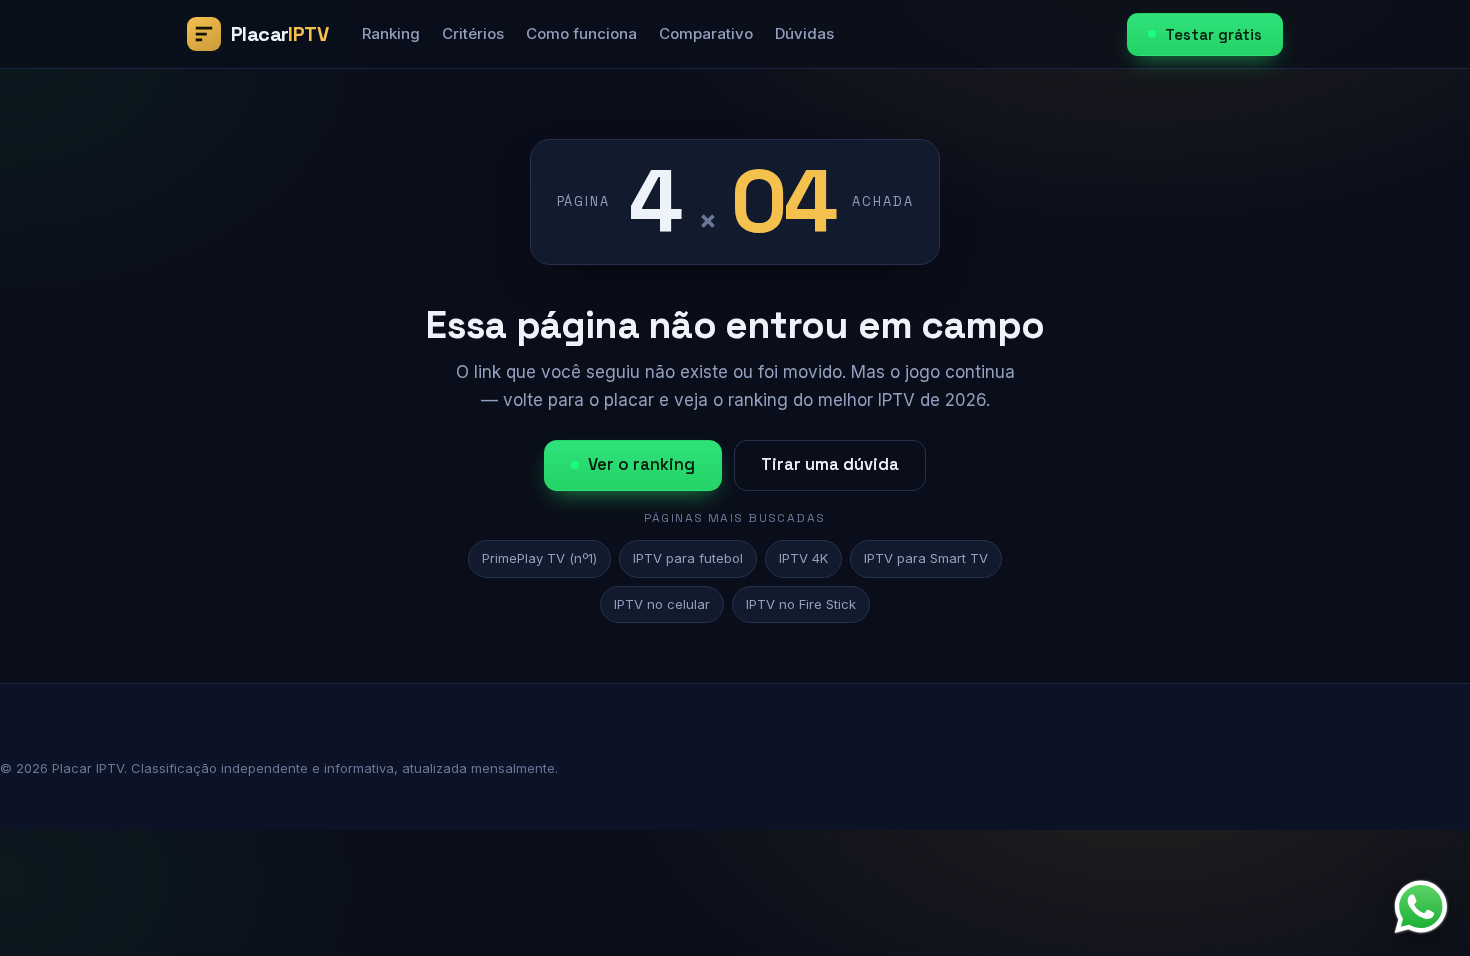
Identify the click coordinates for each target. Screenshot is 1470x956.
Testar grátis (1213, 34)
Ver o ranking (641, 464)
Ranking (391, 33)
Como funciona (581, 33)
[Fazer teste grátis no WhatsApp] (1421, 907)
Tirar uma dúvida (830, 464)
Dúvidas (804, 33)
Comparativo (706, 33)
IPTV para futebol (688, 558)
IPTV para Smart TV (926, 558)
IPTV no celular (662, 604)
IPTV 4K (803, 558)
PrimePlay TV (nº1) (539, 558)
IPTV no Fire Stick (801, 604)
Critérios (473, 33)
